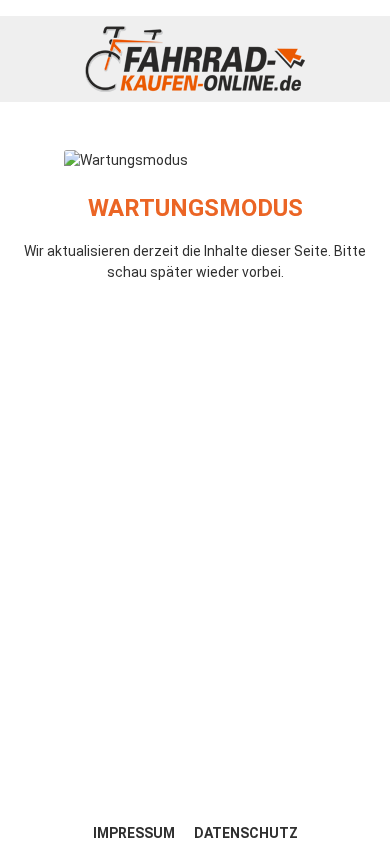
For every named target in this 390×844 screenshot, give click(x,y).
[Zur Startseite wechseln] (195, 59)
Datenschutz (246, 833)
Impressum (135, 833)
